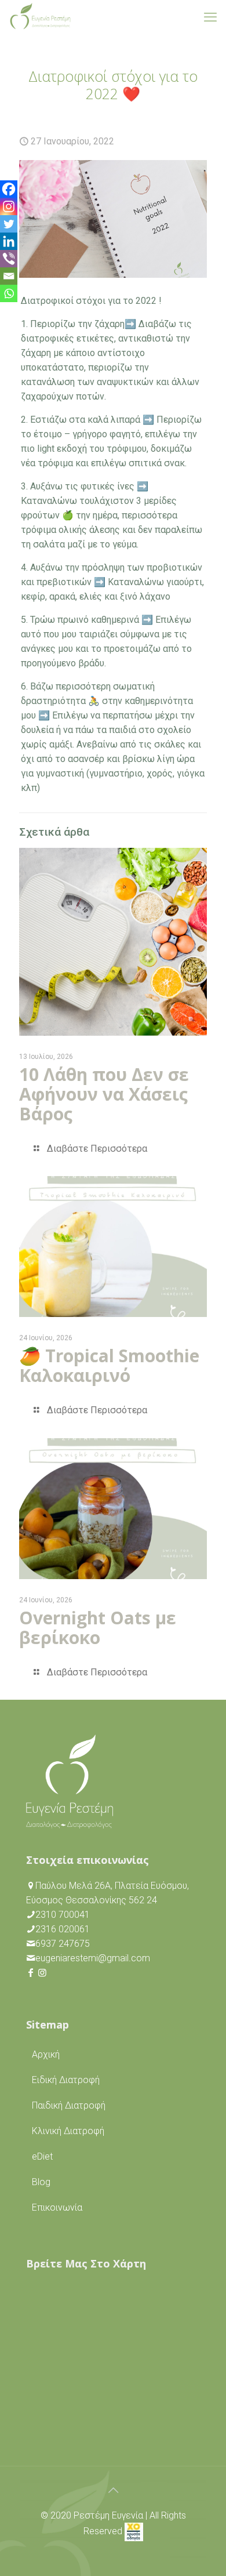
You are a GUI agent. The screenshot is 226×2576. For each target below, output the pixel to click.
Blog (41, 2182)
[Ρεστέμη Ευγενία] (40, 17)
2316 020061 (63, 1929)
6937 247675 (63, 1944)
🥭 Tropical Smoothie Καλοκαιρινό (109, 1365)
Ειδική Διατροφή (66, 2080)
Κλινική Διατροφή (68, 2131)
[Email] (9, 276)
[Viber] (9, 259)
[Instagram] (9, 206)
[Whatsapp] (9, 293)
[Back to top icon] (113, 2490)
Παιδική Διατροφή (69, 2105)
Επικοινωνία (57, 2207)
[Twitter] (9, 224)
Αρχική (46, 2054)
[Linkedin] (9, 241)
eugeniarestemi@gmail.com (93, 1958)
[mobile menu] (210, 17)
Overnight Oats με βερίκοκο (98, 1628)
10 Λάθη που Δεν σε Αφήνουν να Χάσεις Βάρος (104, 1094)
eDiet (42, 2156)
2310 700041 (63, 1915)
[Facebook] (9, 189)
